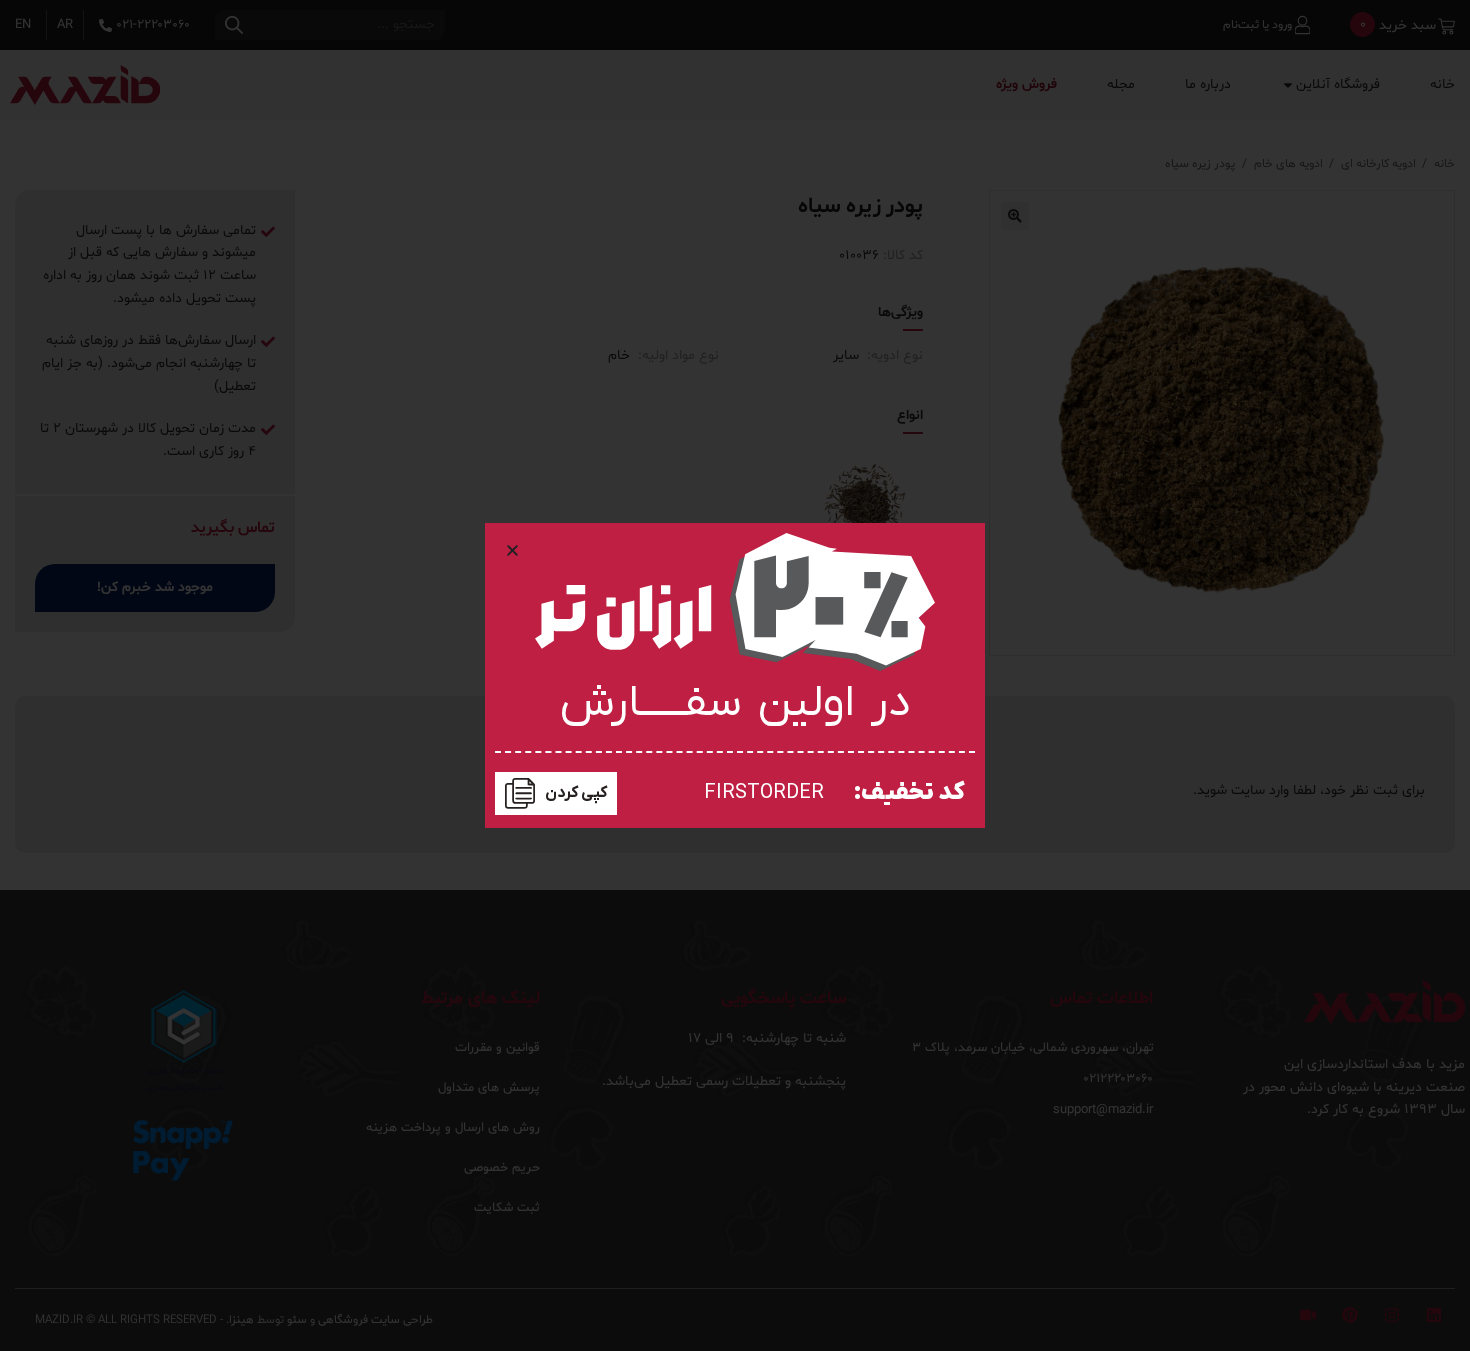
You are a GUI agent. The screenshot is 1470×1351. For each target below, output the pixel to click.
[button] (512, 550)
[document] (735, 675)
